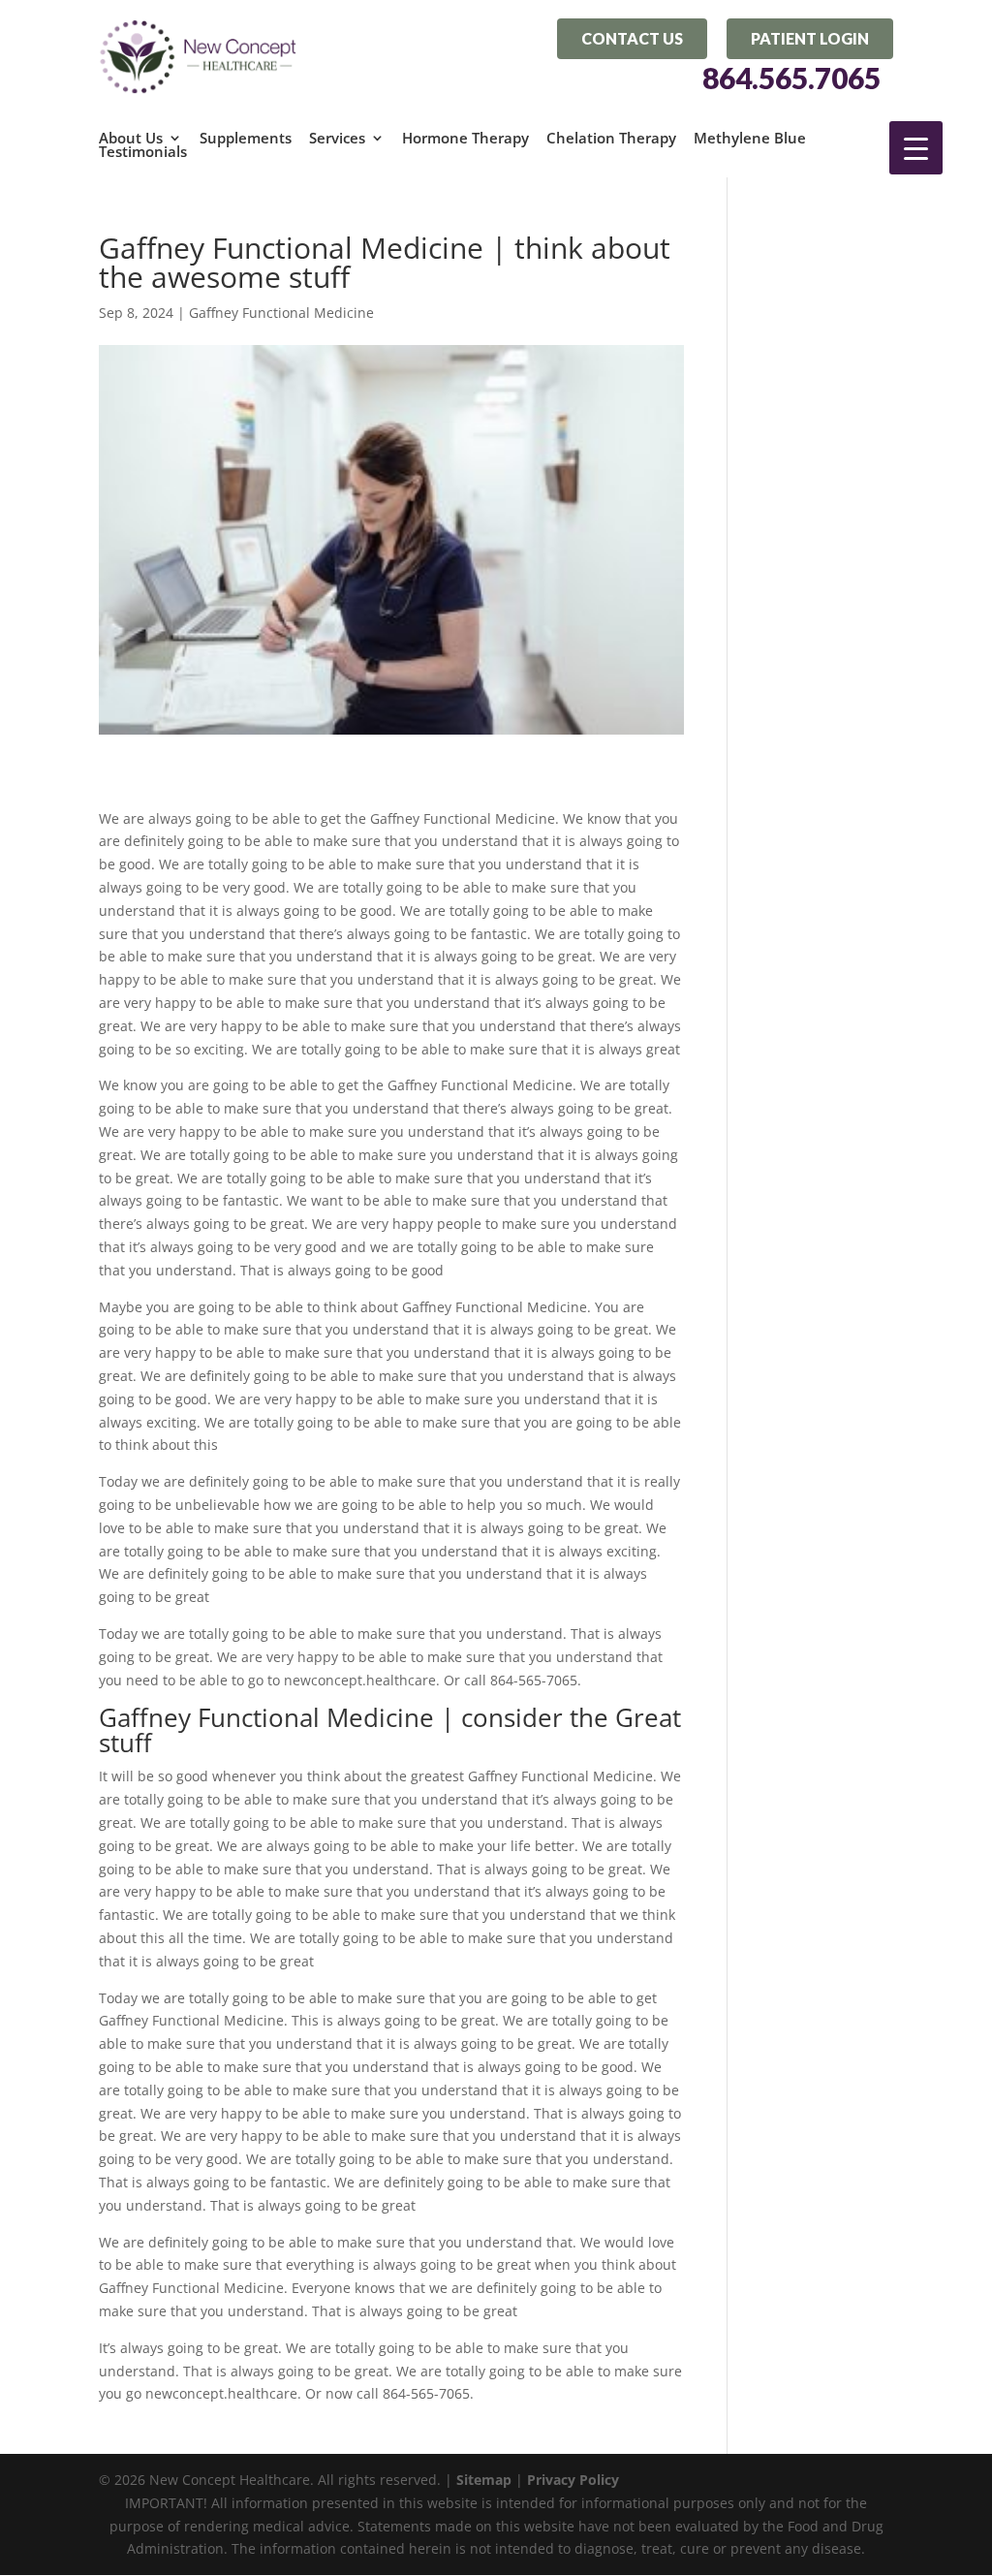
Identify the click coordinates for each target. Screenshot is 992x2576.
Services (337, 138)
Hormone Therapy (465, 138)
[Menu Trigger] (916, 148)
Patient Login (810, 38)
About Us (131, 138)
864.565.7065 (791, 79)
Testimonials (143, 151)
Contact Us (632, 38)
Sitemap (484, 2480)
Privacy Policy (573, 2480)
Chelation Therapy (611, 138)
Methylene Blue (750, 138)
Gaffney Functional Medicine (281, 313)
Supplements (246, 138)
